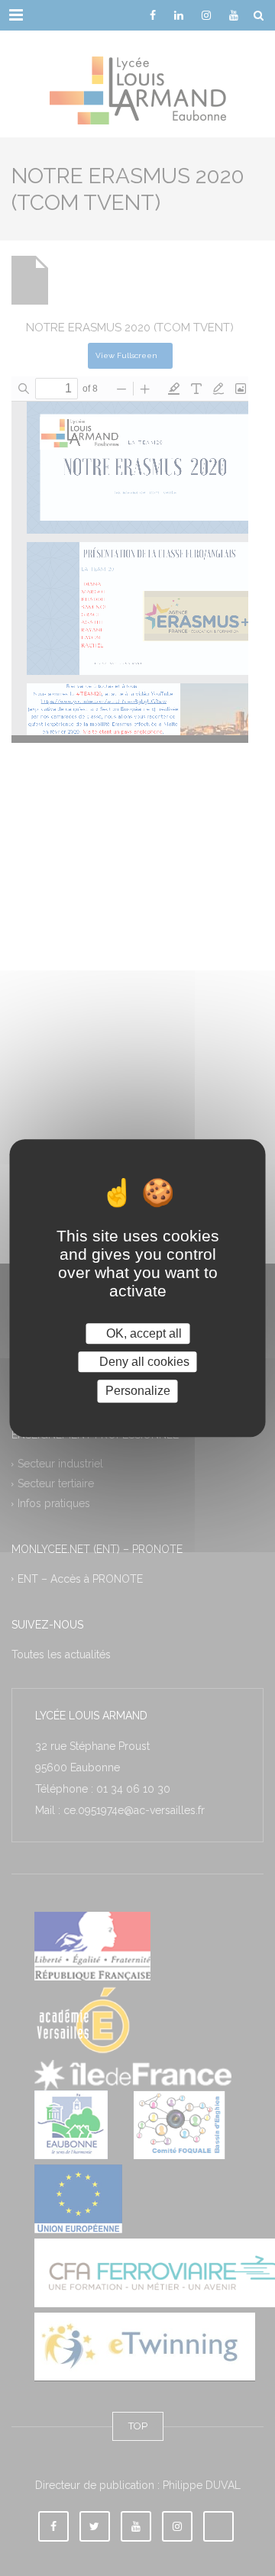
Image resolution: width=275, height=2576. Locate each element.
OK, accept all (142, 1333)
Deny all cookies (143, 1362)
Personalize (138, 1391)
